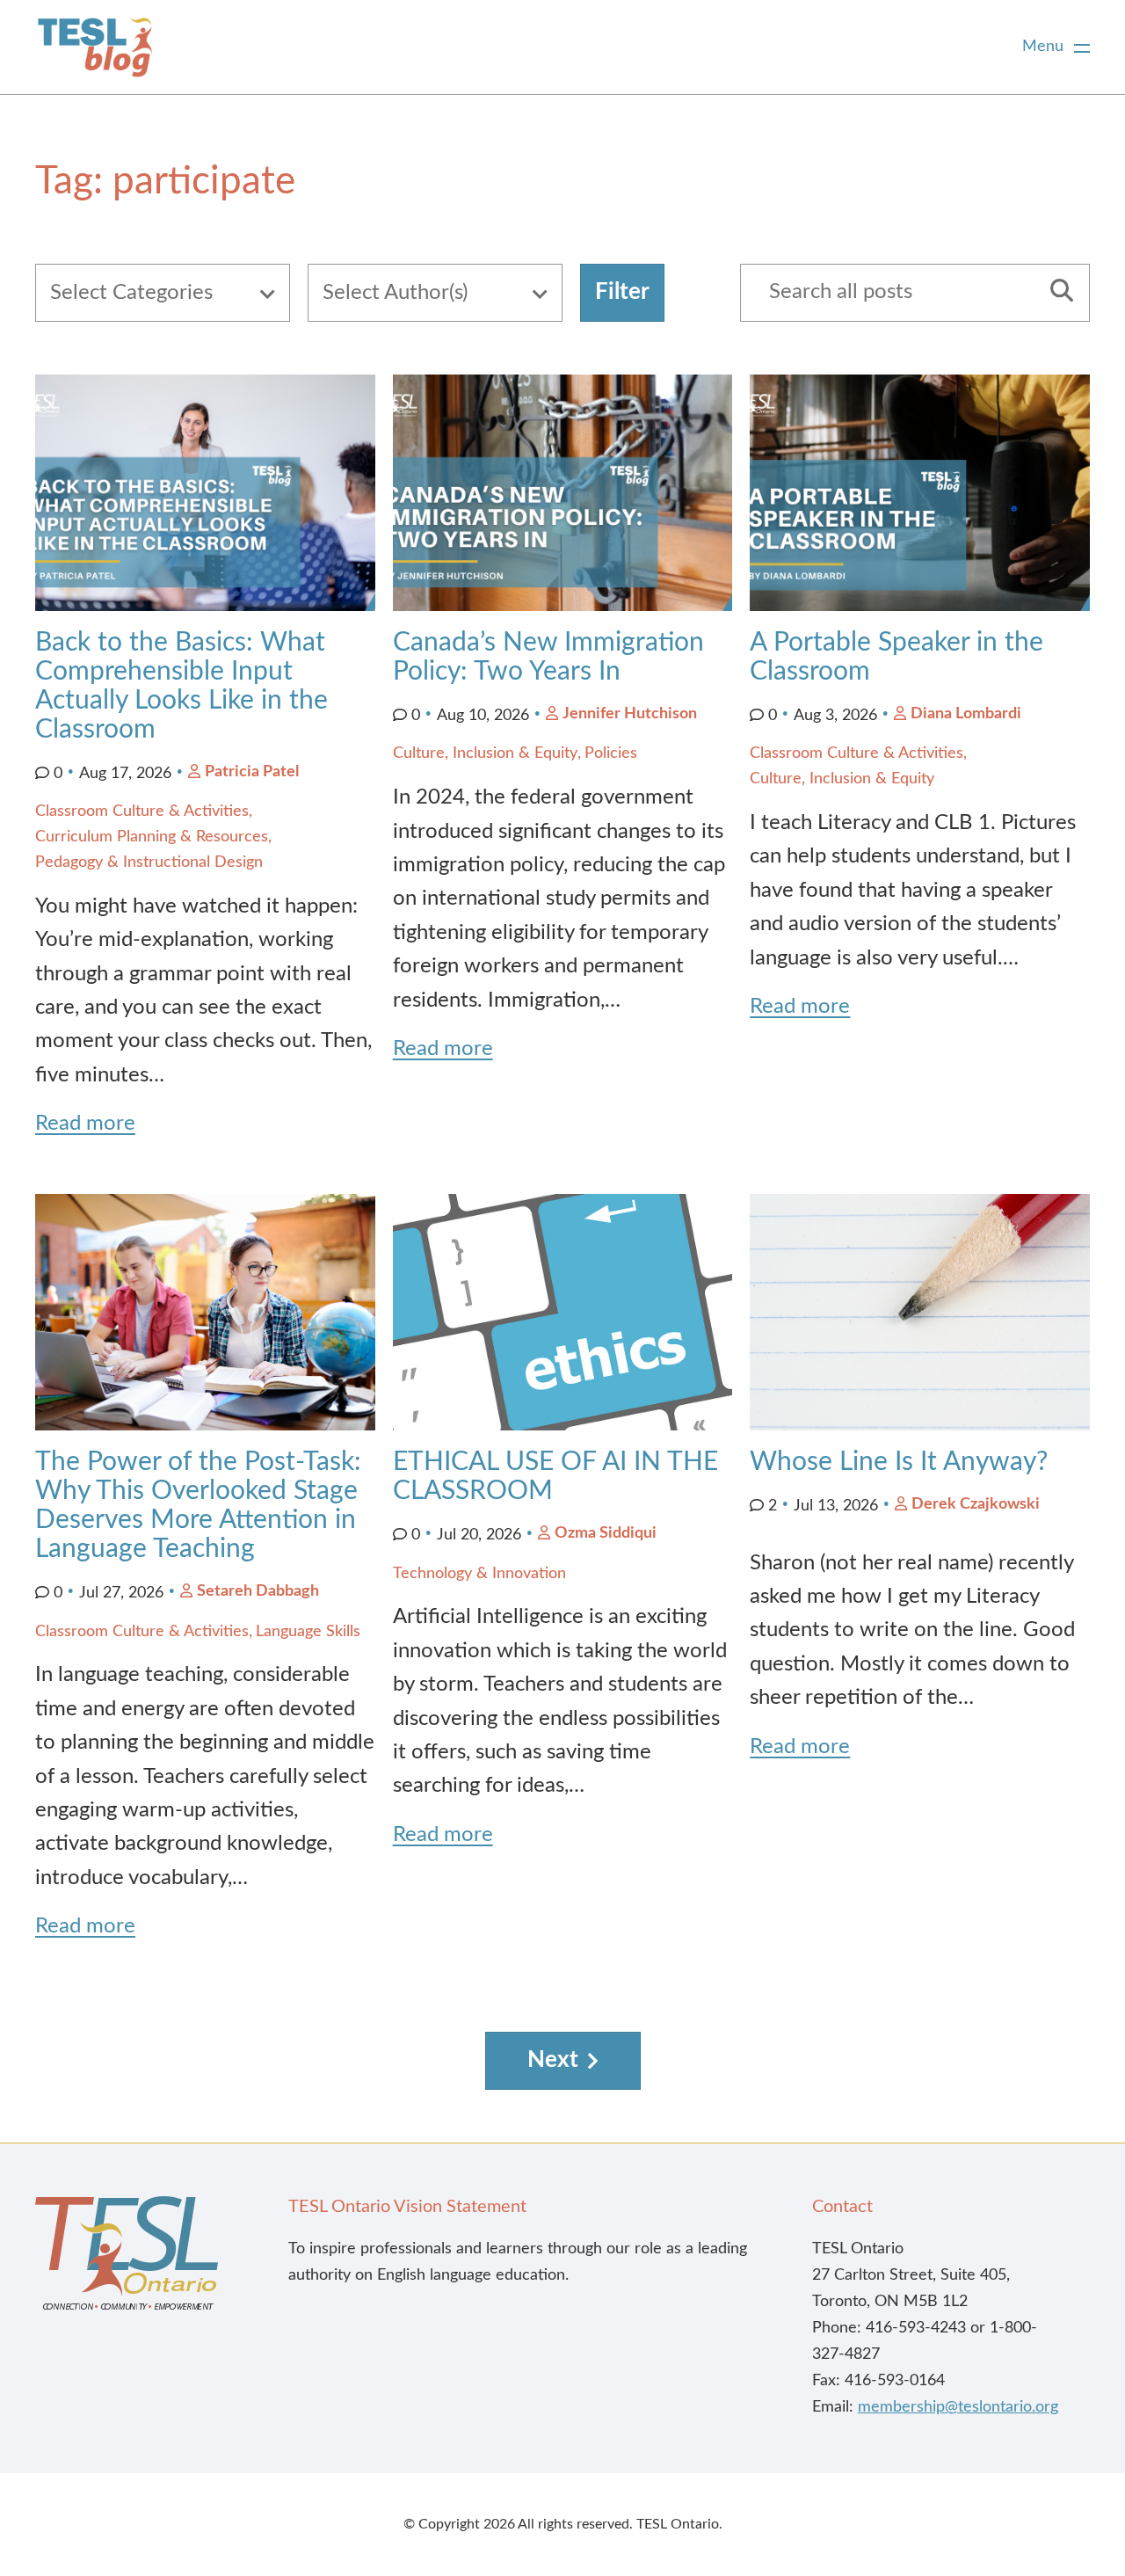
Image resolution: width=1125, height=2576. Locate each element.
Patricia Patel (252, 772)
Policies (611, 753)
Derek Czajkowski (976, 1504)
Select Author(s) (395, 293)
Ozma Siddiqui (606, 1533)
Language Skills (308, 1632)
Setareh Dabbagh (258, 1591)
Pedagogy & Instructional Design (149, 862)
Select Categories (131, 293)
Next (553, 2060)
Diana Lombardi (966, 714)
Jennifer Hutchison (630, 714)
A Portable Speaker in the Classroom (896, 657)
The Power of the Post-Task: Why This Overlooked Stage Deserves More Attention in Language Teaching (198, 1506)
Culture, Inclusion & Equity (485, 753)
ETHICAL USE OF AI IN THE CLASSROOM (555, 1477)
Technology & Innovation (479, 1574)
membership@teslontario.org (958, 2407)
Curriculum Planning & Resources (152, 837)
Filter (622, 292)
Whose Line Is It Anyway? (899, 1462)
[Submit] (1056, 293)
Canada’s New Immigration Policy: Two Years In (548, 657)
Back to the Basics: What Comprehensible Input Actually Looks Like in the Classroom (181, 686)
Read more (85, 1124)
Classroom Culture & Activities (142, 811)
